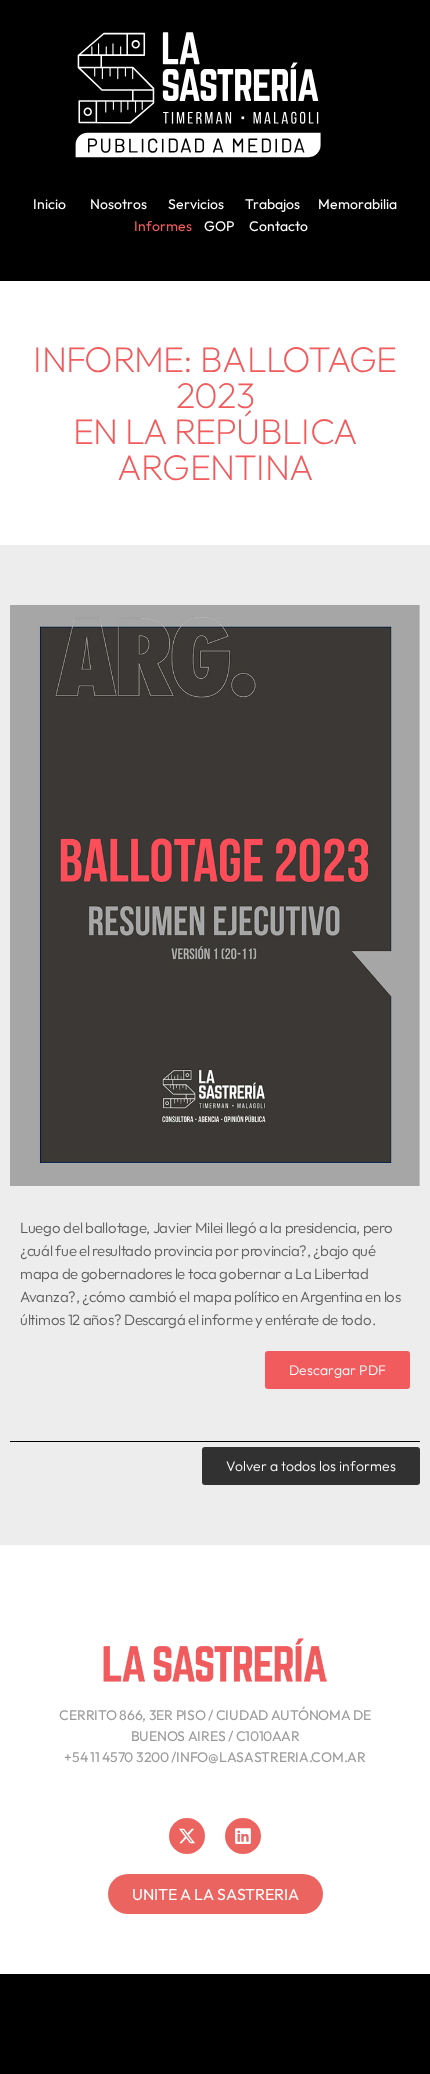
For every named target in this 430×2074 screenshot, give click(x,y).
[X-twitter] (187, 1836)
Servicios (196, 204)
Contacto (278, 226)
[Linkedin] (243, 1836)
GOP (219, 226)
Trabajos (272, 204)
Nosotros (118, 204)
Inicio (49, 204)
